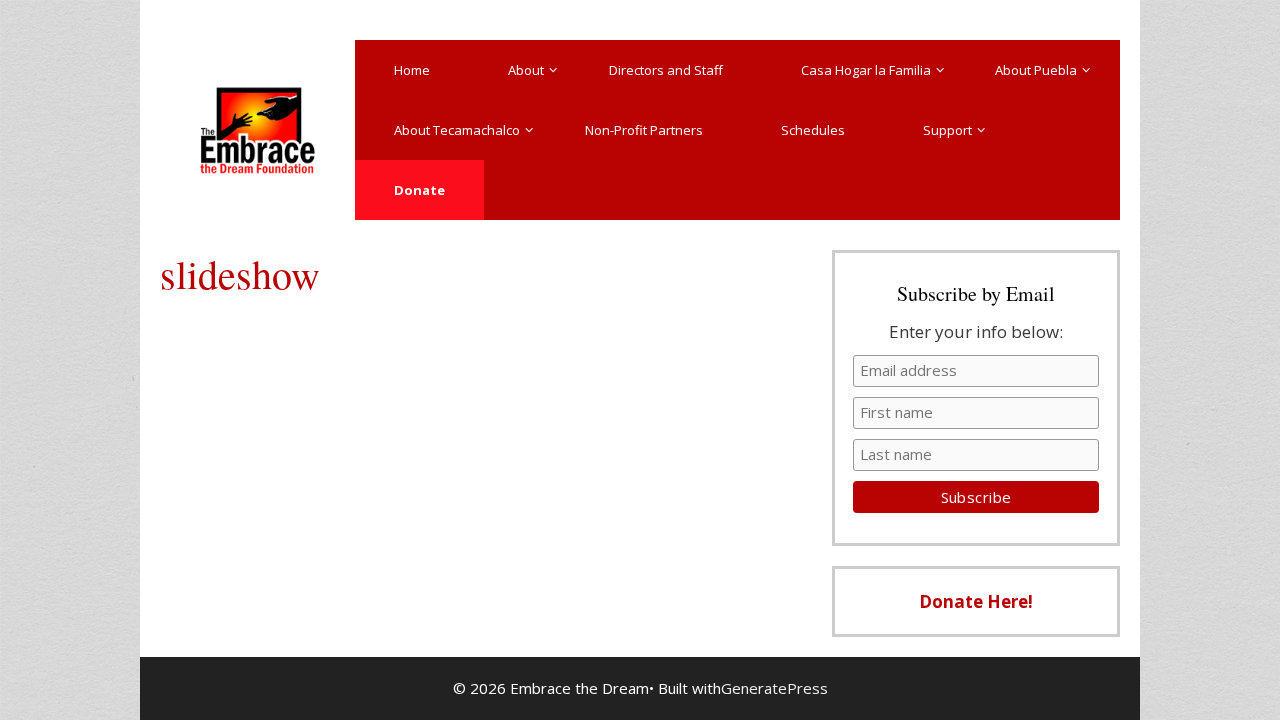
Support (947, 130)
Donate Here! (976, 601)
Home (412, 70)
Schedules (813, 130)
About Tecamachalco (457, 130)
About (526, 70)
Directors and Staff (666, 70)
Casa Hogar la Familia (866, 70)
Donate (419, 190)
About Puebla (1036, 70)
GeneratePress (774, 688)
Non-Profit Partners (644, 130)
